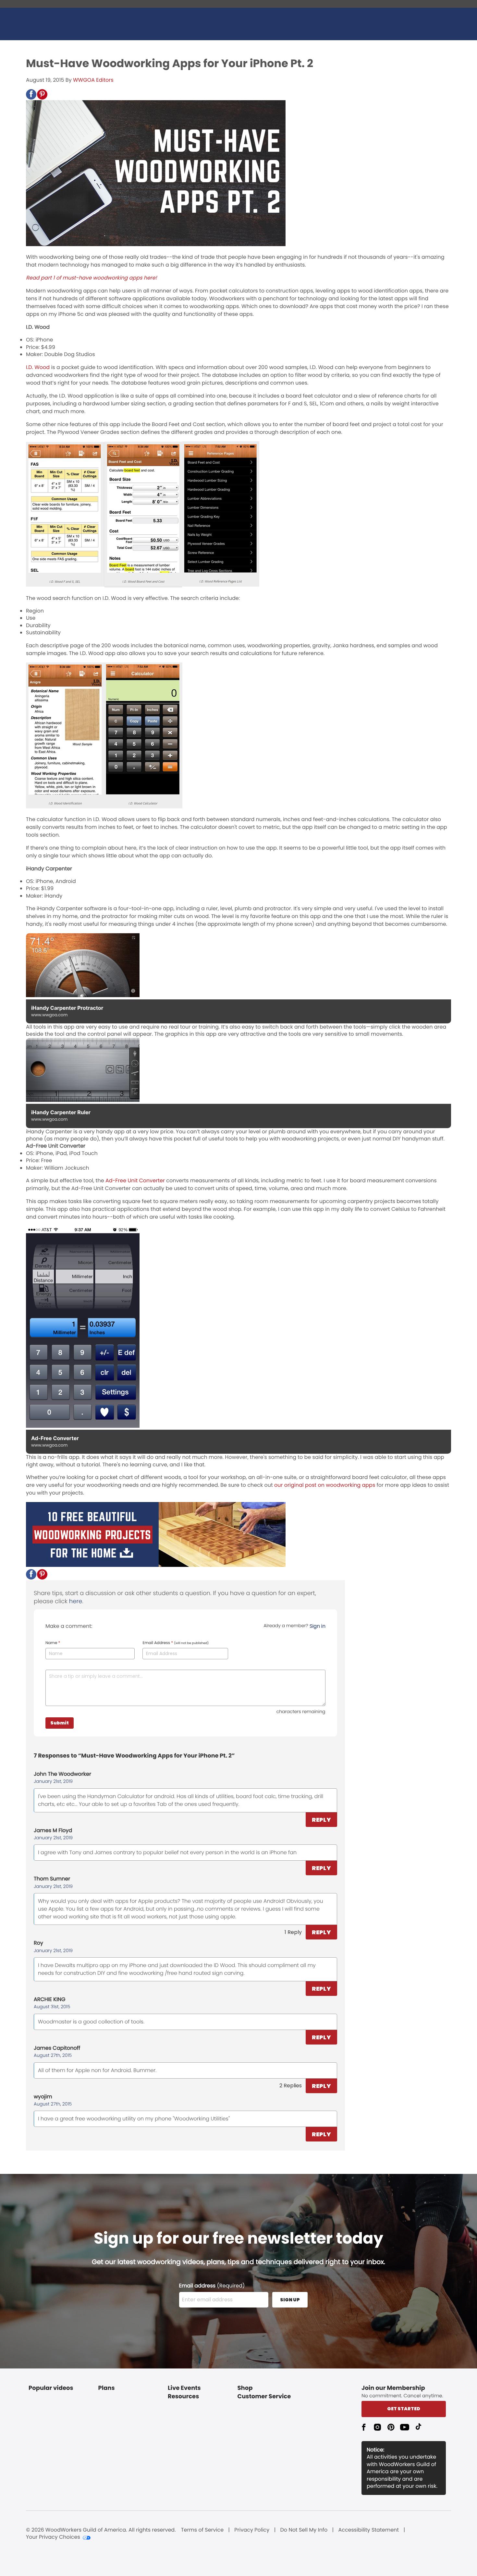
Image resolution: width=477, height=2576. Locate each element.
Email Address (176, 1643)
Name (53, 1643)
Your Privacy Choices (53, 2537)
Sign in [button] (318, 1626)
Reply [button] (321, 1820)
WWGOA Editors (93, 80)
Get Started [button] (404, 2409)
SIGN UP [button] (290, 2300)
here (76, 1601)
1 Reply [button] (293, 1932)
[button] (31, 94)
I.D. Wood (38, 367)
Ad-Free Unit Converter (135, 1181)
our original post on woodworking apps (324, 1485)
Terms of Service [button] (202, 2530)
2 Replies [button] (291, 2086)
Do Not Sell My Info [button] (304, 2530)
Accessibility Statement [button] (368, 2530)
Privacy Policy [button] (252, 2530)
